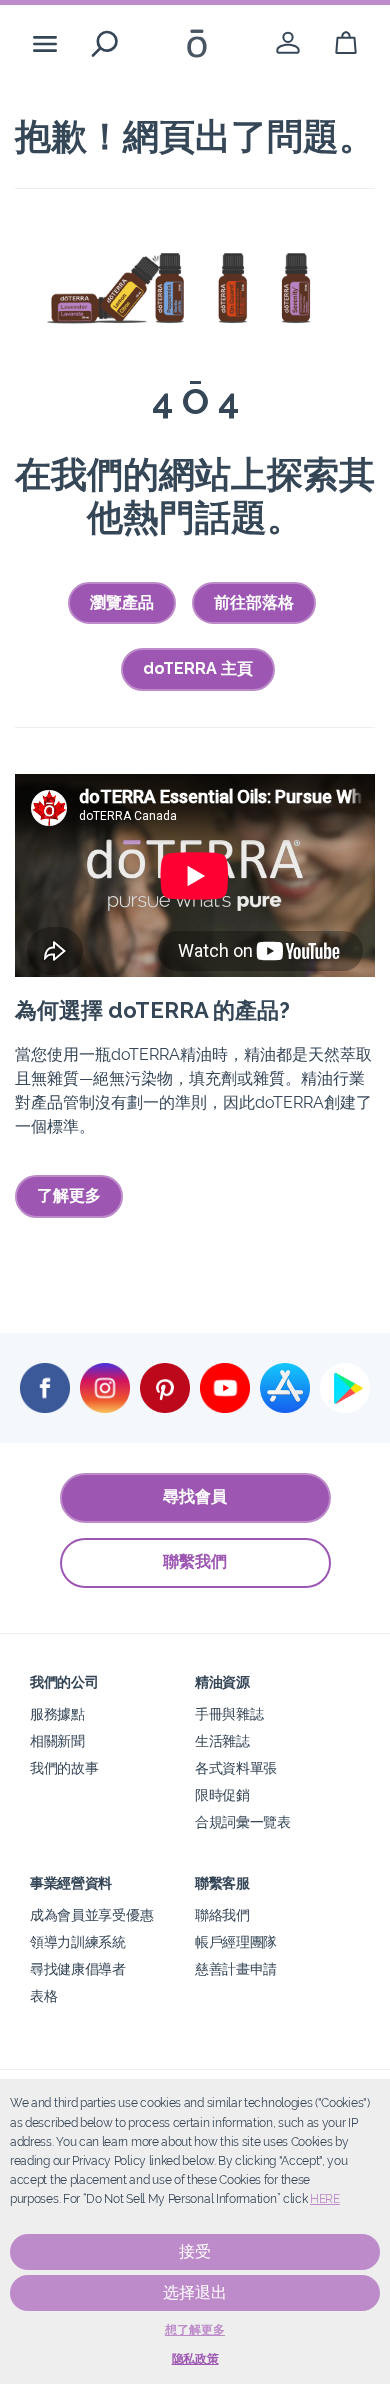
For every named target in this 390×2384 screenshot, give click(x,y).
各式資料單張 (236, 1767)
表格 (43, 1995)
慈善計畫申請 (236, 1968)
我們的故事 (64, 1767)
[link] (288, 43)
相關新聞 (57, 1740)
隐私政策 (195, 2359)
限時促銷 (222, 1794)
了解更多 (69, 1195)
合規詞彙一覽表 (243, 1821)
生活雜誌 (222, 1740)
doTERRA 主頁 (198, 668)
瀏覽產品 (122, 602)
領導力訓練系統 (78, 1941)
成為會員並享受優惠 (91, 1914)
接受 (195, 2251)
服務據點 (57, 1713)
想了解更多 (195, 2330)
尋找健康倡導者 (78, 1968)
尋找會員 (195, 1496)
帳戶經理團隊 (236, 1941)
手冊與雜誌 (229, 1713)
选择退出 (195, 2292)
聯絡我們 (222, 1914)
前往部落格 (254, 602)
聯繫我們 (195, 1561)
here (325, 2199)
